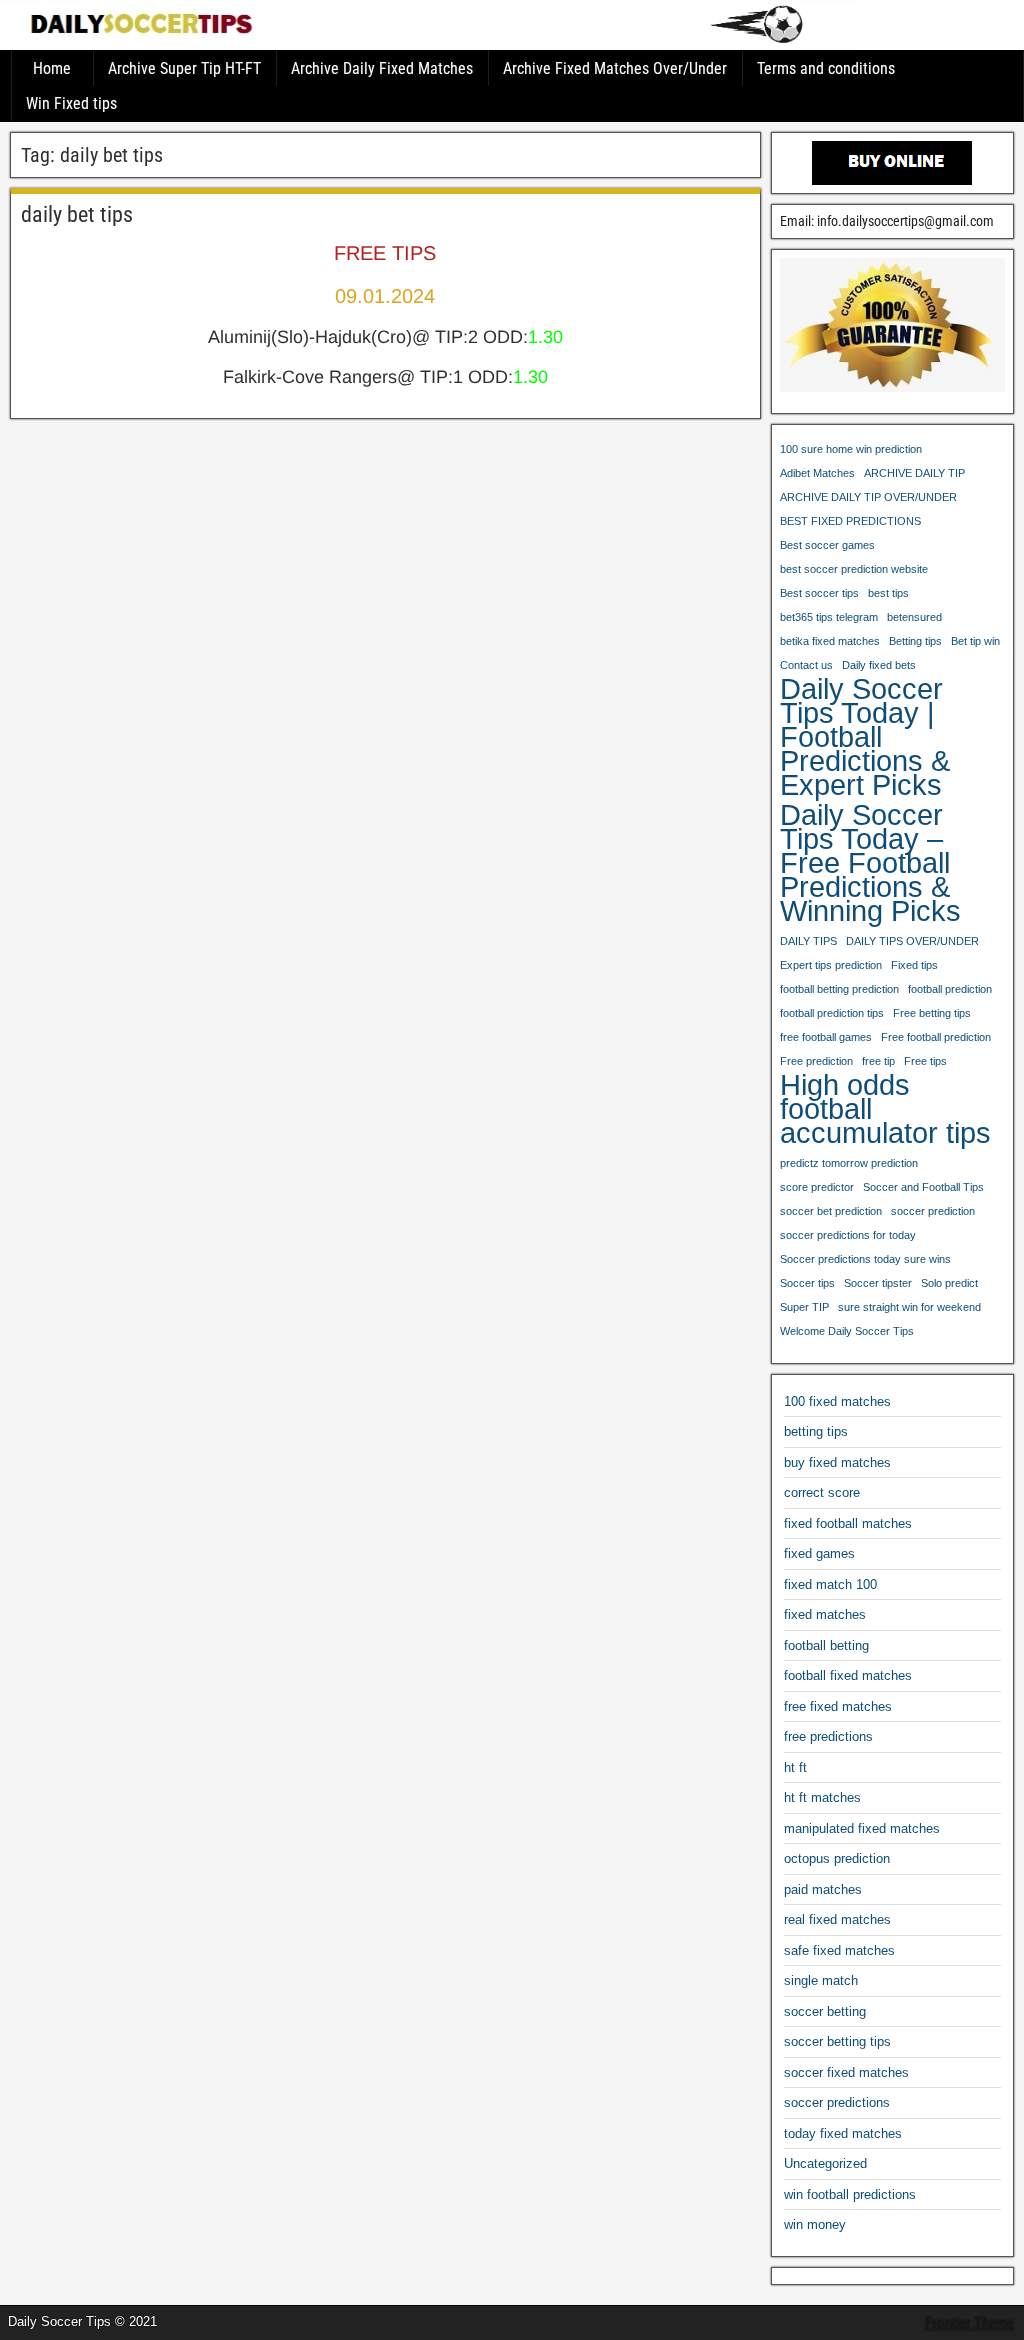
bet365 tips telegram (829, 617)
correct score (822, 1492)
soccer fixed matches (846, 2072)
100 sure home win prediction (851, 449)
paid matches (823, 1889)
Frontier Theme (969, 2323)
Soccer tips (807, 1283)
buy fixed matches (837, 1462)
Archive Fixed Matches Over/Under (615, 68)
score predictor (817, 1187)
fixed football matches (848, 1523)
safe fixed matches (839, 1950)
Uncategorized (825, 2163)
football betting (826, 1645)
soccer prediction (933, 1211)
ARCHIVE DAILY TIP (914, 473)
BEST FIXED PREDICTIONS (850, 521)
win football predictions (850, 2194)
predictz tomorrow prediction (849, 1163)
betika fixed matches (830, 641)
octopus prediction (837, 1858)
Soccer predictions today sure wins (865, 1259)
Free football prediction (936, 1037)
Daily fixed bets (879, 665)
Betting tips (915, 641)
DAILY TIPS (808, 941)
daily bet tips (77, 214)
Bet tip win (975, 641)
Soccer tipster (878, 1283)
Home (52, 68)
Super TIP (804, 1307)
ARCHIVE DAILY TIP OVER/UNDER (868, 497)
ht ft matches (822, 1797)
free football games (826, 1037)
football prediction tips (832, 1013)
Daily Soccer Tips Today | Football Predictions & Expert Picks (865, 737)
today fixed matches (843, 2133)
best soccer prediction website (854, 569)
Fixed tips (914, 965)
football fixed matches (848, 1675)
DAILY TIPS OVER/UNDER (912, 941)
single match (821, 1980)
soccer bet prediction (831, 1211)
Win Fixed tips (71, 103)
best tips (888, 593)
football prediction (950, 989)
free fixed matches (838, 1706)
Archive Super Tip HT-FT (184, 68)
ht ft (795, 1767)
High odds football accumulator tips (885, 1109)
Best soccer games (827, 545)
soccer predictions (837, 2102)
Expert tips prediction (831, 965)
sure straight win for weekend (909, 1307)
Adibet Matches (817, 473)
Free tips (925, 1061)
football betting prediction (839, 989)
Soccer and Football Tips (923, 1187)
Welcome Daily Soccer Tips (847, 1331)
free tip (878, 1061)
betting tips (816, 1431)
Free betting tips (932, 1013)
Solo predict (949, 1283)
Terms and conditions (826, 68)
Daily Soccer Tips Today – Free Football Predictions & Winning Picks (870, 863)
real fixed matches (837, 1919)
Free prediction (816, 1061)
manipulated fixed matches (862, 1828)
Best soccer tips (819, 593)
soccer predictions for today (848, 1235)
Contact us (806, 665)
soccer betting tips (837, 2041)
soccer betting (825, 2011)
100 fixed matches (837, 1401)
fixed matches (825, 1614)
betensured (914, 617)
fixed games (819, 1553)
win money (815, 2224)
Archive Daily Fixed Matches (382, 68)
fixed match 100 (830, 1584)
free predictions (828, 1736)
